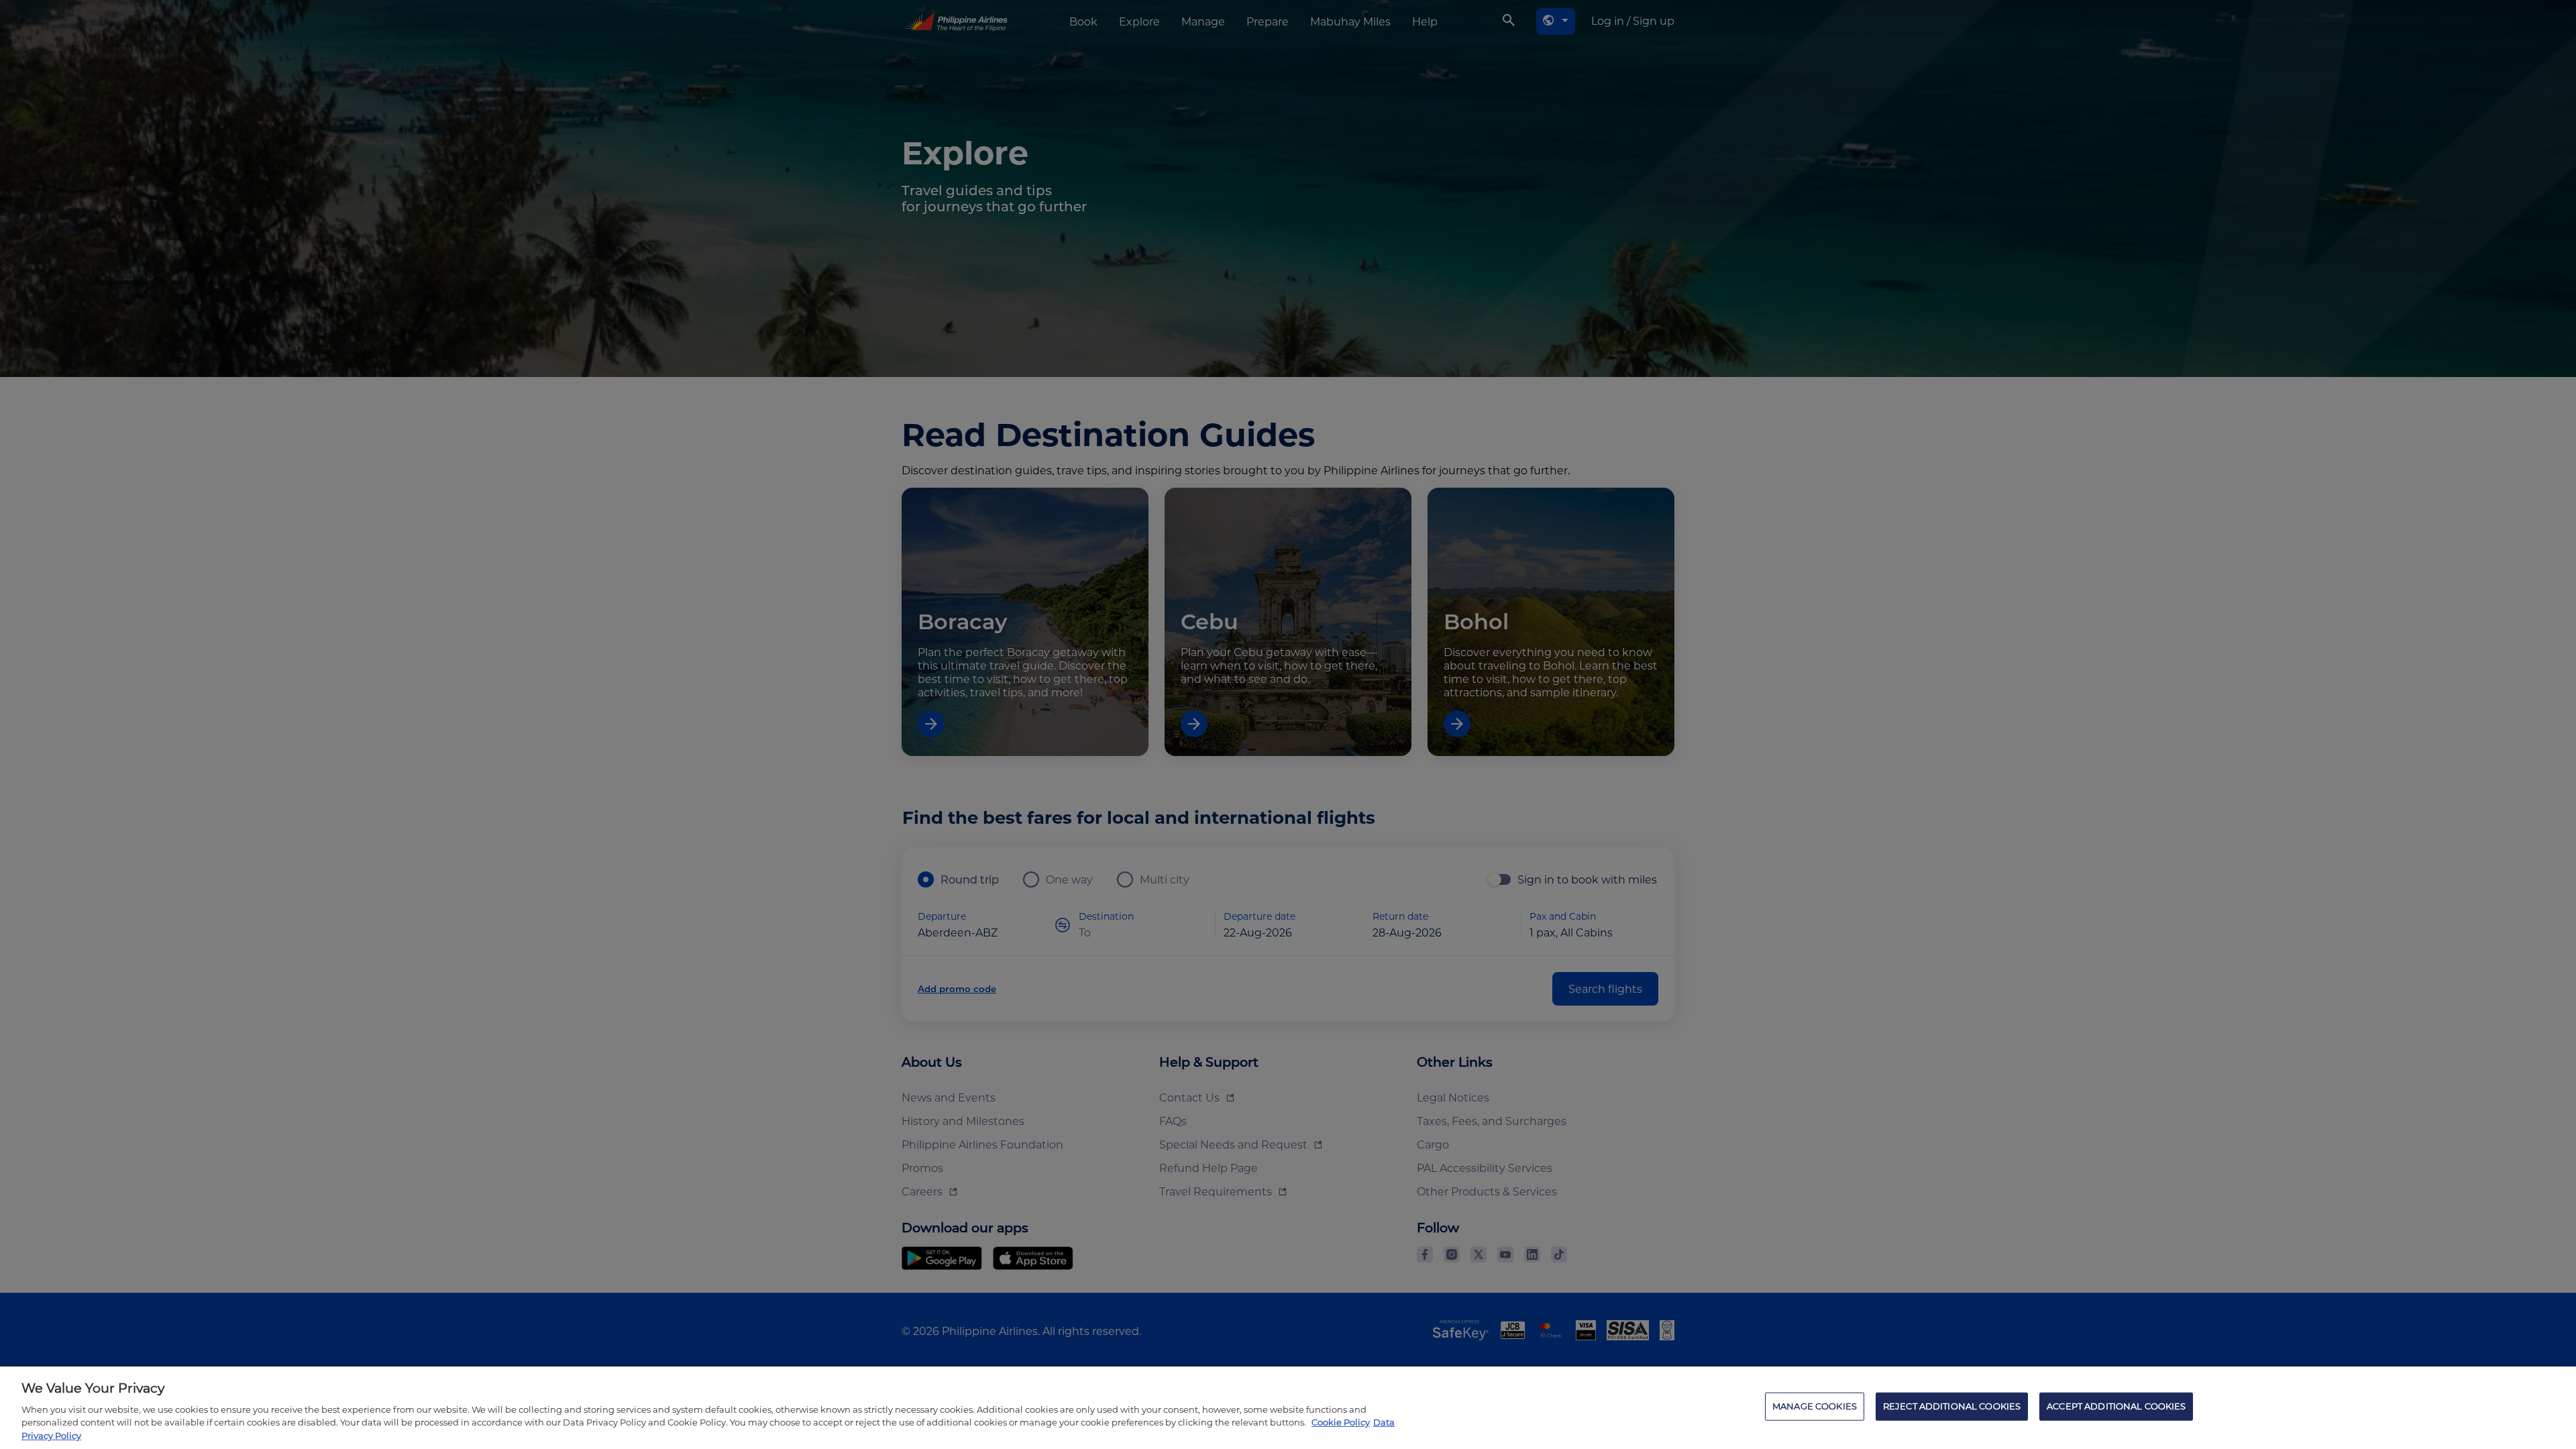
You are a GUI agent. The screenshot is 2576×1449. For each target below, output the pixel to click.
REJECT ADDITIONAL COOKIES (1952, 1406)
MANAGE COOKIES (1815, 1406)
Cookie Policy (1341, 1422)
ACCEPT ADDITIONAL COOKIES (2116, 1406)
